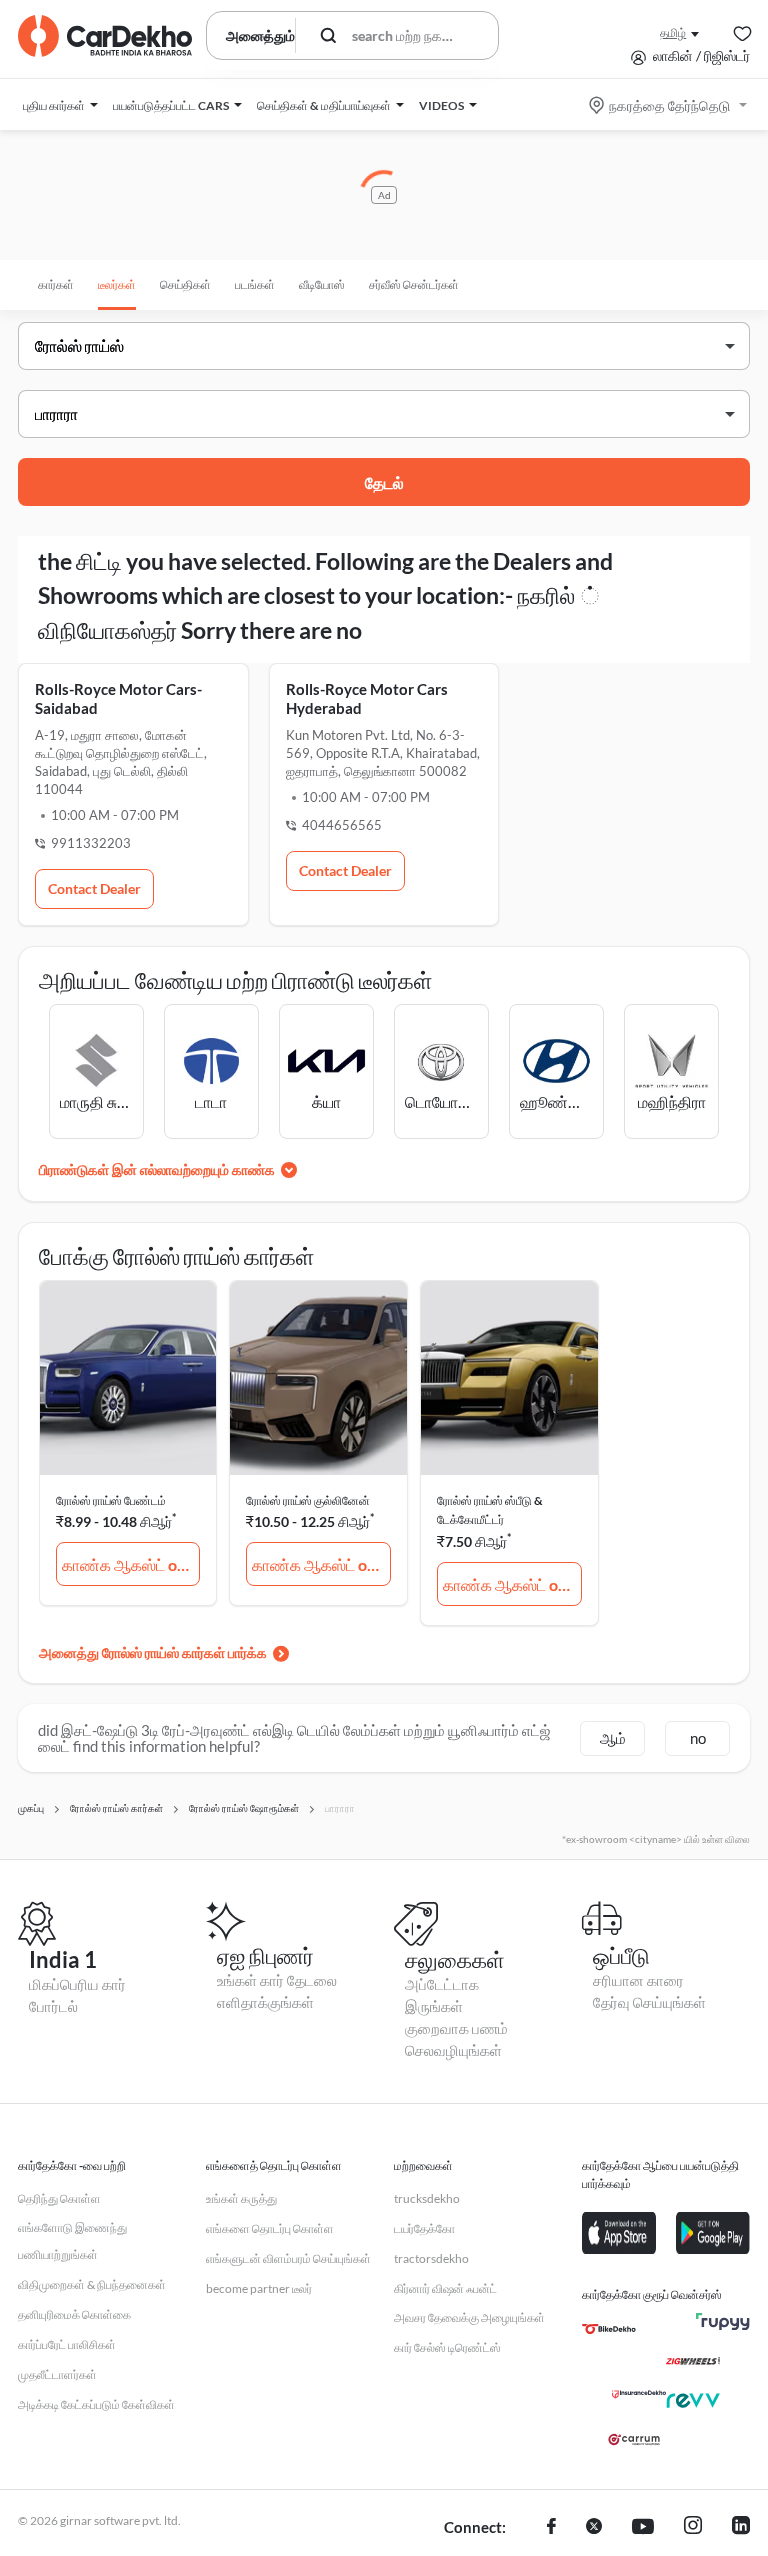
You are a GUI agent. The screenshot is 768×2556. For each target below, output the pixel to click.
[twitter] (594, 2528)
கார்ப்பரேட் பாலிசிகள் (67, 2344)
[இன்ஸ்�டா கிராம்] (693, 2528)
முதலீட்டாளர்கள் (57, 2374)
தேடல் (384, 482)
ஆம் (613, 1738)
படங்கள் (255, 284)
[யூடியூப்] (643, 2528)
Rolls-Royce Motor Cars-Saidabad (118, 698)
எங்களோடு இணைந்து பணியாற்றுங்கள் (72, 2241)
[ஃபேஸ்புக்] (551, 2528)
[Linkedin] (741, 2528)
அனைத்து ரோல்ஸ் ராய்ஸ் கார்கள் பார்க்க (153, 1652)
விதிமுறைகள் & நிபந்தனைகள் (92, 2284)
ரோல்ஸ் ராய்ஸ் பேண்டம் (111, 1500)
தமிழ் (673, 32)
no (698, 1738)
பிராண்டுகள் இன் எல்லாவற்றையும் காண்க (157, 1169)
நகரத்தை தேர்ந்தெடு (669, 105)
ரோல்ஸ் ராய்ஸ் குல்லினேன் (308, 1500)
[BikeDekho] (609, 2329)
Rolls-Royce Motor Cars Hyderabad (367, 698)
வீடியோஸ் (322, 284)
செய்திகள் (185, 284)
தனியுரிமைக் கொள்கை (74, 2314)
